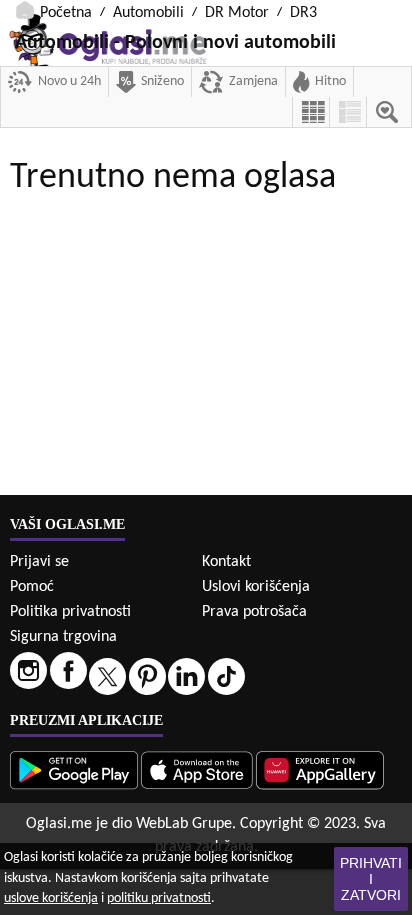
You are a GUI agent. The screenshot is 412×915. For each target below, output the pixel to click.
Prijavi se (39, 562)
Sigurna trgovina (63, 637)
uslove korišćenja (51, 898)
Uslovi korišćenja (256, 587)
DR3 (303, 13)
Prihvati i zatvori (371, 879)
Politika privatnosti (70, 612)
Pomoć (32, 587)
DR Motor (237, 13)
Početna (66, 13)
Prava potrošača (254, 612)
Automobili (148, 13)
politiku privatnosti (159, 898)
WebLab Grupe (184, 824)
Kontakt (226, 562)
